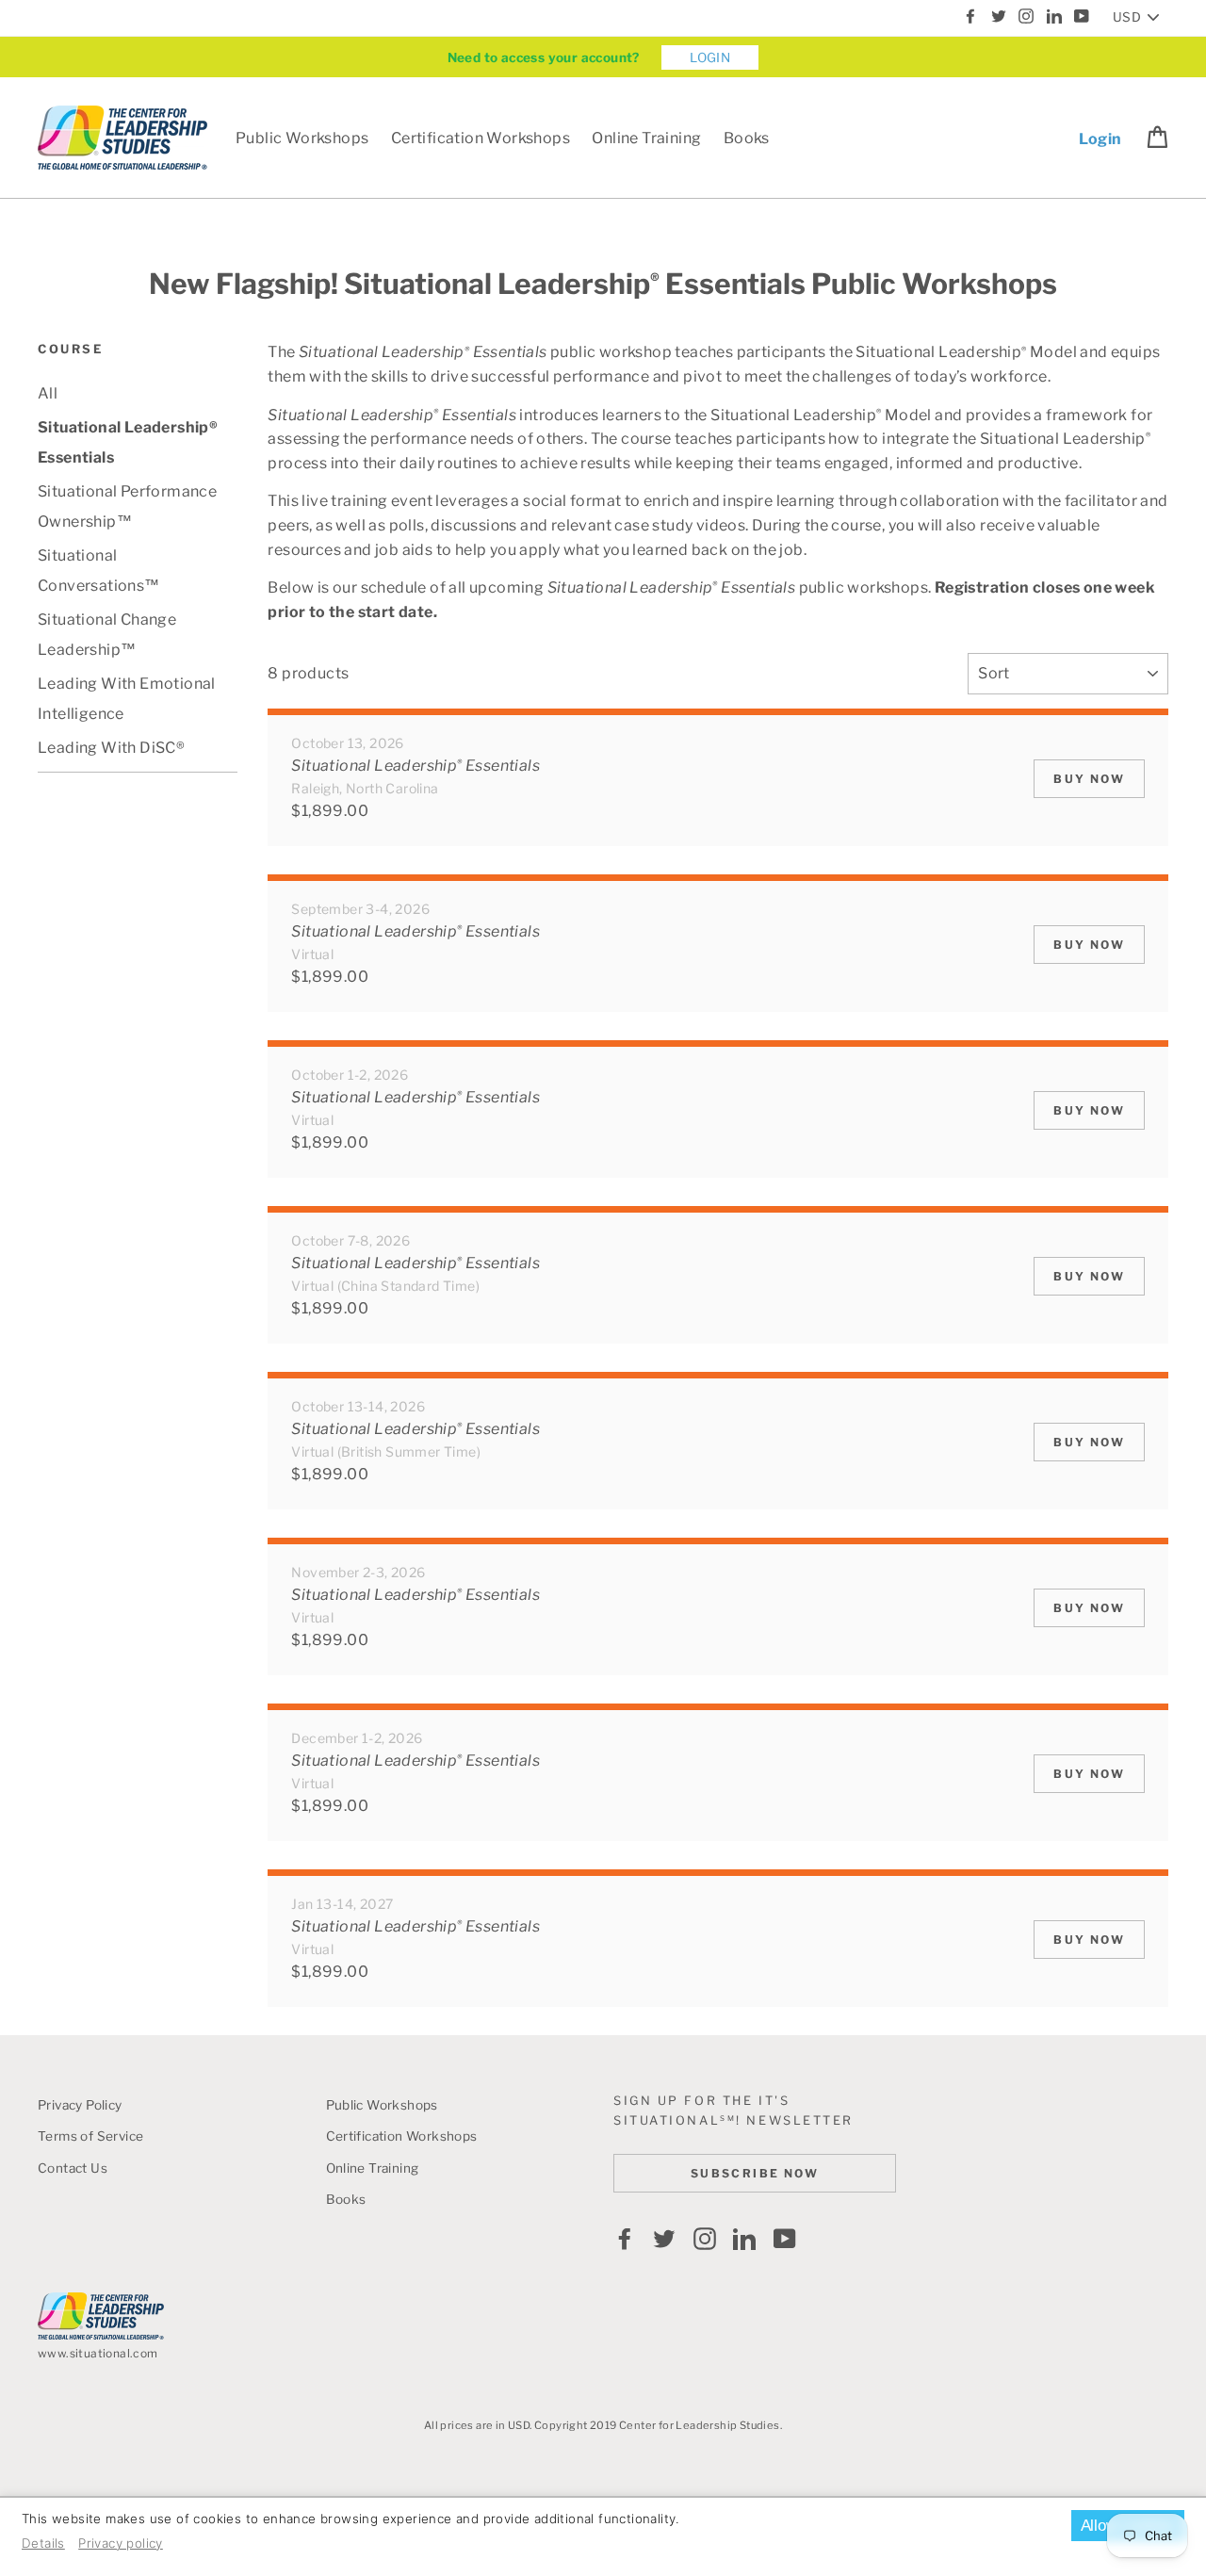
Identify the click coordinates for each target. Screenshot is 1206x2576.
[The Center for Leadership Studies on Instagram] (705, 2239)
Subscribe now (755, 2173)
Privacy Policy (80, 2105)
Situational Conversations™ (99, 571)
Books (747, 138)
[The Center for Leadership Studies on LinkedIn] (744, 2239)
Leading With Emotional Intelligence (127, 699)
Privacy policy (121, 2543)
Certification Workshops (481, 138)
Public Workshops (302, 138)
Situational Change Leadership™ (107, 635)
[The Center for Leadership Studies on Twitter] (664, 2239)
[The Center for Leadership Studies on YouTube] (785, 2239)
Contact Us (73, 2168)
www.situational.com (98, 2353)
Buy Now (1089, 779)
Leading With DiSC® (111, 748)
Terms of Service (90, 2136)
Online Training (646, 138)
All (48, 393)
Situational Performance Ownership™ (127, 506)
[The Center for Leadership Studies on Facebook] (625, 2239)
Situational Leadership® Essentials (128, 442)
